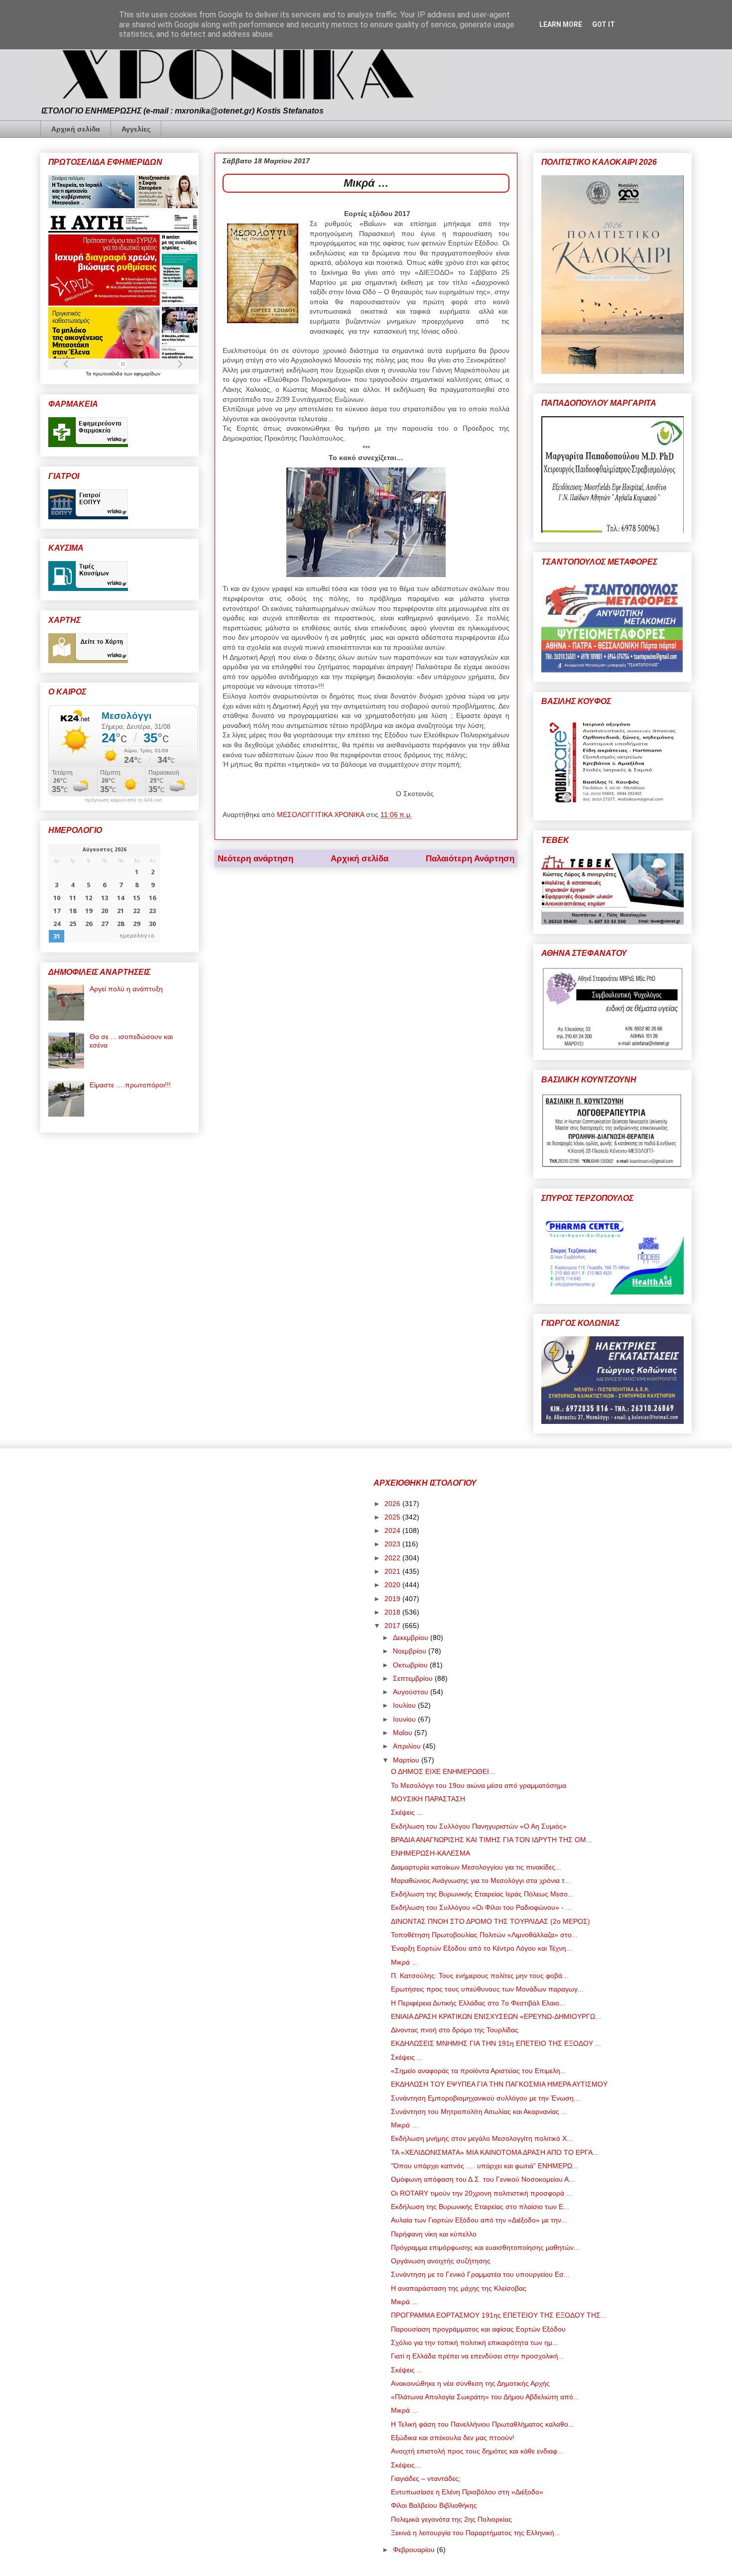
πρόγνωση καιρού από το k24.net (123, 800)
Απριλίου (408, 1746)
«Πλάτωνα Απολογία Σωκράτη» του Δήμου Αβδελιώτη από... (485, 2397)
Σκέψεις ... (407, 1812)
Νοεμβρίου (411, 1651)
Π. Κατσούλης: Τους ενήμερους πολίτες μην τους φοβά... (480, 1976)
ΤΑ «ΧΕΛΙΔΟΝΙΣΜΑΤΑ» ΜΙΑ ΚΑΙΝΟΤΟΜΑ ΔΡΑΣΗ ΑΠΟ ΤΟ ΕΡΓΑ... (495, 2152)
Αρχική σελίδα (76, 129)
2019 (393, 1599)
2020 (393, 1585)
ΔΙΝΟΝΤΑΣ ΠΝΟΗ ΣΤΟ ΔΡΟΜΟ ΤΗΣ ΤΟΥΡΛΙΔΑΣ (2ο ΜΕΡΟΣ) (490, 1921)
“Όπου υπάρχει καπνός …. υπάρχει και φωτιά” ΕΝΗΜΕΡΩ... (485, 2166)
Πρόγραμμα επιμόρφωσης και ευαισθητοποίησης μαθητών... (485, 2247)
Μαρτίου (407, 1760)
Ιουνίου (405, 1719)
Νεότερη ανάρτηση (255, 859)
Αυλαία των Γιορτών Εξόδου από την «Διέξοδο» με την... (479, 2220)
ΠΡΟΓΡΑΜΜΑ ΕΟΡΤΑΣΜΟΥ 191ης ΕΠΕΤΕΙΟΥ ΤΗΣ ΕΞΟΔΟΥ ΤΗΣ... (499, 2315)
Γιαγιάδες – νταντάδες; (426, 2478)
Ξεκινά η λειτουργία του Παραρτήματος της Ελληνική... (476, 2533)
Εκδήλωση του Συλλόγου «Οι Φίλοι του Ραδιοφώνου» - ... (481, 1907)
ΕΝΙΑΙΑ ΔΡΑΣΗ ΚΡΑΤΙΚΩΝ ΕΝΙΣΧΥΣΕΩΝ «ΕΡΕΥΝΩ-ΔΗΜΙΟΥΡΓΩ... (496, 2016)
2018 (393, 1612)
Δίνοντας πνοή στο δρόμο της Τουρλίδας (455, 2030)
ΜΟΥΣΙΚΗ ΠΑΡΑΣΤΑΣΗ (428, 1799)
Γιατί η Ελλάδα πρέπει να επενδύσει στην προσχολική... (478, 2356)
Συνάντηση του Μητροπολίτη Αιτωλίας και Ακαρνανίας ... (479, 2111)
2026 (393, 1504)
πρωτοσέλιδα (108, 374)
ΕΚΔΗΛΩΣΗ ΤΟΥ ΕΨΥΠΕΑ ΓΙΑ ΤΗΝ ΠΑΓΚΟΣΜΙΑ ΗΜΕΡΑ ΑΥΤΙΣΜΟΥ (499, 2084)
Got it (604, 24)
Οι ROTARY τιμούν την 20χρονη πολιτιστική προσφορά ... (482, 2193)
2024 (393, 1530)
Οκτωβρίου (411, 1665)
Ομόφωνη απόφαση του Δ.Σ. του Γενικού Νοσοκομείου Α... (483, 2179)
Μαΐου (404, 1733)
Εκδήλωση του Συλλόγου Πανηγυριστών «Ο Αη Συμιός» (479, 1826)
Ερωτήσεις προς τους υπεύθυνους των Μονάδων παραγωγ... (487, 1989)
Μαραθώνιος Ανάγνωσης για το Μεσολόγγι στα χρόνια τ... (481, 1880)
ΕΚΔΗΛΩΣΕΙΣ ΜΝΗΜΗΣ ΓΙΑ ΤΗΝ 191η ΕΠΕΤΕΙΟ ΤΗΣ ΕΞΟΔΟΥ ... (496, 2043)
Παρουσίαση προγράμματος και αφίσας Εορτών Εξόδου (478, 2329)
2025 (393, 1517)
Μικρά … (405, 1962)
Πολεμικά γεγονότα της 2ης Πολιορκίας (451, 2519)
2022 (393, 1558)
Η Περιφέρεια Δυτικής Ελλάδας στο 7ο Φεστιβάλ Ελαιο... (478, 2003)
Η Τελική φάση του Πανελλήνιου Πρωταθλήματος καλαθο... (483, 2424)
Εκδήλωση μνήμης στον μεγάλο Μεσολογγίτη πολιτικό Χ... (482, 2138)
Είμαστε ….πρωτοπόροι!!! (130, 1085)
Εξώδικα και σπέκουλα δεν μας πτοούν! (453, 2438)
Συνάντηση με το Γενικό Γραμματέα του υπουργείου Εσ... (480, 2274)
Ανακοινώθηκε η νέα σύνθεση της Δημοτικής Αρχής (470, 2383)
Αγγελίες (136, 129)
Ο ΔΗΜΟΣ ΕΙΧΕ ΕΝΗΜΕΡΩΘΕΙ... (443, 1771)
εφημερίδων (147, 374)
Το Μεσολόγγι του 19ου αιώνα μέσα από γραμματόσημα (479, 1785)
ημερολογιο (137, 936)
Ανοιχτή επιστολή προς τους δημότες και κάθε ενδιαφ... (477, 2451)
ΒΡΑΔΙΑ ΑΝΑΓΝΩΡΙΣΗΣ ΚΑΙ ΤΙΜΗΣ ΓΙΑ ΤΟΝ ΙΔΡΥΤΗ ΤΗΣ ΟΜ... (491, 1840)
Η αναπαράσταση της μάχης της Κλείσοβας (459, 2288)
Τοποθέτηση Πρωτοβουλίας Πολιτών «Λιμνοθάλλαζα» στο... (484, 1935)
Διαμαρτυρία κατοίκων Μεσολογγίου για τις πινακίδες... (476, 1867)
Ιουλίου (405, 1705)
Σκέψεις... (406, 2465)
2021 (393, 1571)
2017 (393, 1626)
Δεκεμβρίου (412, 1638)
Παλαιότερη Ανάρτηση (470, 859)
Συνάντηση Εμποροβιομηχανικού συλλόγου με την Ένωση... (485, 2098)
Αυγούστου (412, 1692)
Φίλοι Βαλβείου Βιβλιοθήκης (434, 2505)
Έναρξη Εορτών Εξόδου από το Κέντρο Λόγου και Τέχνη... (482, 1948)
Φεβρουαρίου (415, 2550)
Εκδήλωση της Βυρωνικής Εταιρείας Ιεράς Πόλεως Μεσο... (482, 1894)
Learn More (561, 24)
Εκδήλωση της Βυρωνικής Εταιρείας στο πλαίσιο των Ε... (480, 2207)
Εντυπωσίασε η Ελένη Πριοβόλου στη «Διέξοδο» (467, 2492)
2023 (393, 1544)
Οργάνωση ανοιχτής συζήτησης (441, 2261)
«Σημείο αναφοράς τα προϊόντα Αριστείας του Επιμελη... (479, 2071)
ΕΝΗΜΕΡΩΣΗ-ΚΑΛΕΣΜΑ (430, 1853)
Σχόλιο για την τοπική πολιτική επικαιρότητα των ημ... (475, 2342)
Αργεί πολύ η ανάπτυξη (126, 989)
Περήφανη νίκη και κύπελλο (434, 2234)
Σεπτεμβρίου (414, 1678)
